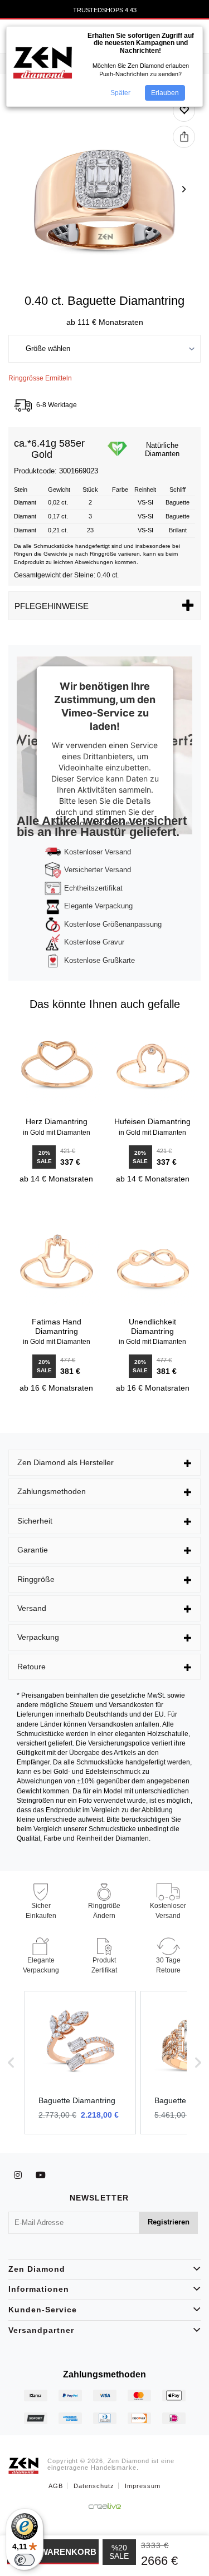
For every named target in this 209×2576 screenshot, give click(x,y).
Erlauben (165, 93)
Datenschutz (94, 2486)
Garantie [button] (33, 1550)
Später (120, 93)
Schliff (178, 490)
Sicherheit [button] (35, 1521)
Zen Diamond (37, 2269)
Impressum (143, 2486)
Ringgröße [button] (36, 1579)
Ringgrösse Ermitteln (40, 378)
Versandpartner (41, 2330)
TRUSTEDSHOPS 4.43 (105, 10)
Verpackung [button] (38, 1637)
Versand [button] (32, 1608)
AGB (56, 2486)
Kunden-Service (43, 2310)
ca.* (23, 444)
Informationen (39, 2289)
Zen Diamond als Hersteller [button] (65, 1462)
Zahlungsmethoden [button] (52, 1491)
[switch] (25, 2560)
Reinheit (145, 490)
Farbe (120, 490)
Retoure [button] (31, 1667)
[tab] (104, 1463)
